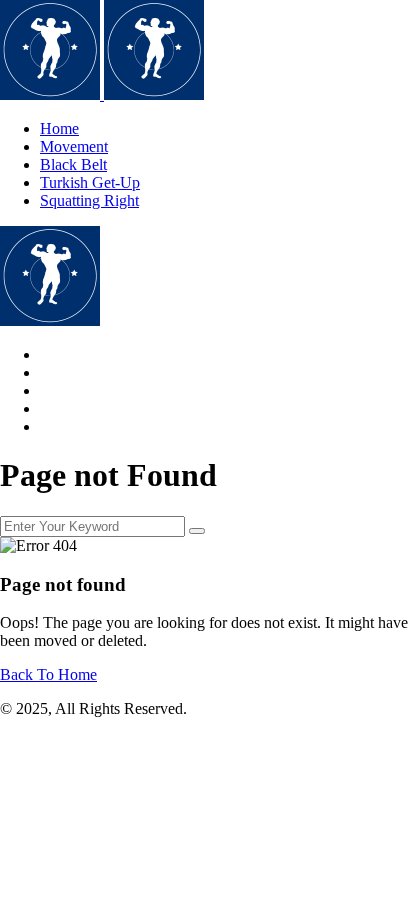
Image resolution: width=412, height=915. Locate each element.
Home (59, 128)
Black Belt (73, 164)
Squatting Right (89, 200)
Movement (74, 146)
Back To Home (48, 674)
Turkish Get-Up (90, 182)
